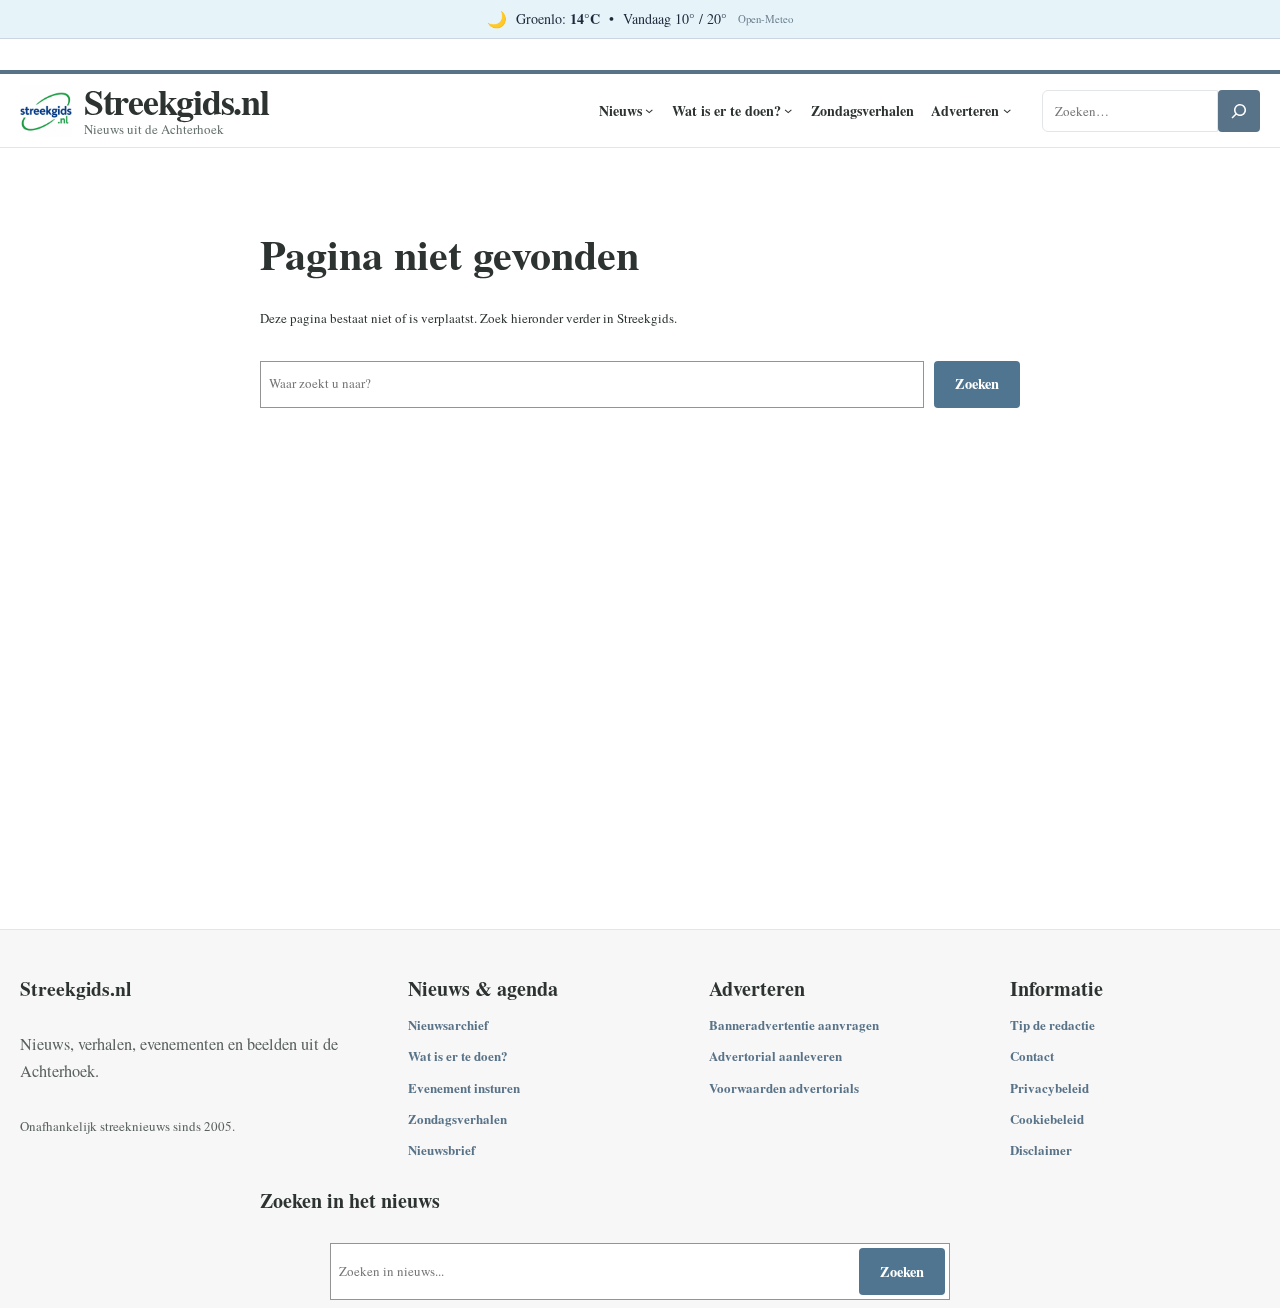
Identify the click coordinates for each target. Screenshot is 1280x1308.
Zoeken (977, 383)
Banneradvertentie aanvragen (794, 1024)
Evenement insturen (464, 1087)
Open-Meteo (765, 19)
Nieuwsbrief (441, 1149)
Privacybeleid (1049, 1087)
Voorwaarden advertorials (784, 1087)
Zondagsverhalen (457, 1118)
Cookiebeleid (1047, 1118)
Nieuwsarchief (448, 1024)
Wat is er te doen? (458, 1055)
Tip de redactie (1052, 1024)
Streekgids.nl (176, 101)
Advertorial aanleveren (775, 1055)
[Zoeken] (1239, 111)
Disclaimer (1041, 1149)
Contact (1032, 1055)
